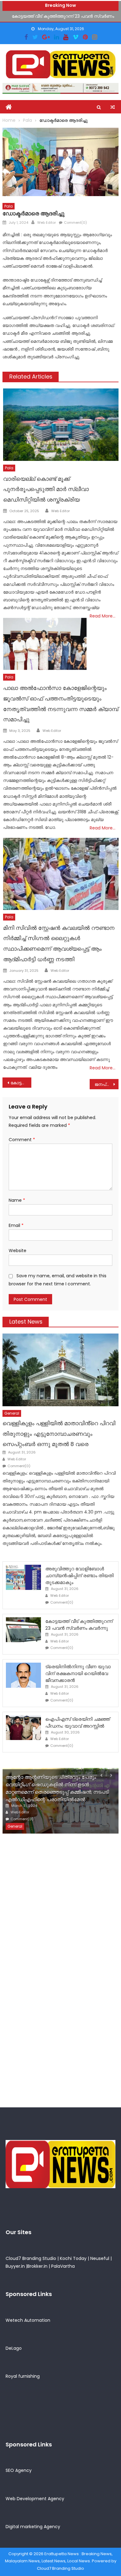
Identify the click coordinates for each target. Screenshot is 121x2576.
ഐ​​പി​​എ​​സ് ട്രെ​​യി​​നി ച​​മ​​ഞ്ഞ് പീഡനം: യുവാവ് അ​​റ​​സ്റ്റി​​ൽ (78, 1722)
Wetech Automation (28, 2320)
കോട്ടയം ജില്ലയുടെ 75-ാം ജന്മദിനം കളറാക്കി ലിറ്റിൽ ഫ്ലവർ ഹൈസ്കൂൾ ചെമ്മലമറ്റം (21, 1083)
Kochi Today (73, 2258)
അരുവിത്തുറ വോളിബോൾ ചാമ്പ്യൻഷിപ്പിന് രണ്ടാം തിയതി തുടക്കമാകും (79, 1575)
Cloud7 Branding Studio (31, 2258)
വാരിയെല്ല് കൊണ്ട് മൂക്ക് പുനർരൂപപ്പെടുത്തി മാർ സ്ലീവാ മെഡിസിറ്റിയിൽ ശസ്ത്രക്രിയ (46, 489)
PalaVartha (63, 2266)
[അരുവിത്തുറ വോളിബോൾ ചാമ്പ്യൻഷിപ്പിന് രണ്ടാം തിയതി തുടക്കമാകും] (23, 1577)
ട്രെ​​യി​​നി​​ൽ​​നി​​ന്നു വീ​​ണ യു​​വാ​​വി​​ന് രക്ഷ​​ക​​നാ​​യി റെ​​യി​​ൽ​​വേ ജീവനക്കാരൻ (78, 1673)
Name (17, 1200)
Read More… (103, 616)
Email (16, 1225)
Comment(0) (75, 223)
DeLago (14, 2348)
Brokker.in (37, 2266)
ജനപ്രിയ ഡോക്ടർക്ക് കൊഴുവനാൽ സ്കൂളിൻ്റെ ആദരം (107, 1084)
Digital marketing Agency (33, 2527)
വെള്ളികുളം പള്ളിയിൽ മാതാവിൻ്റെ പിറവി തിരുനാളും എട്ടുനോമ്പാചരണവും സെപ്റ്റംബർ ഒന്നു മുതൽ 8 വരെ (59, 1434)
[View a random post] (113, 107)
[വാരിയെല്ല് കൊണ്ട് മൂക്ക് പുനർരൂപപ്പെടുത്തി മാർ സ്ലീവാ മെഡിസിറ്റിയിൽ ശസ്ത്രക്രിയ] (61, 425)
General (12, 1413)
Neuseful (100, 2258)
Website (18, 1251)
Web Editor (47, 223)
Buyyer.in (15, 2266)
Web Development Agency (35, 2499)
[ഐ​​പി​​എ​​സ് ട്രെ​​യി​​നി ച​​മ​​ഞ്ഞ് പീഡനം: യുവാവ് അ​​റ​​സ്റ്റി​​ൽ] (23, 1728)
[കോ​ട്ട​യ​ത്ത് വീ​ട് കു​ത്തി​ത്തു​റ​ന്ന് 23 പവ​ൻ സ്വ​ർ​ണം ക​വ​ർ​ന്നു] (23, 1630)
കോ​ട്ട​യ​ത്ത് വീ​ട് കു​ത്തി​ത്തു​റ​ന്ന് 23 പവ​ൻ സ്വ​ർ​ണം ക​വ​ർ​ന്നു (79, 1625)
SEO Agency (19, 2470)
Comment (22, 1140)
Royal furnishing (23, 2376)
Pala (9, 206)
